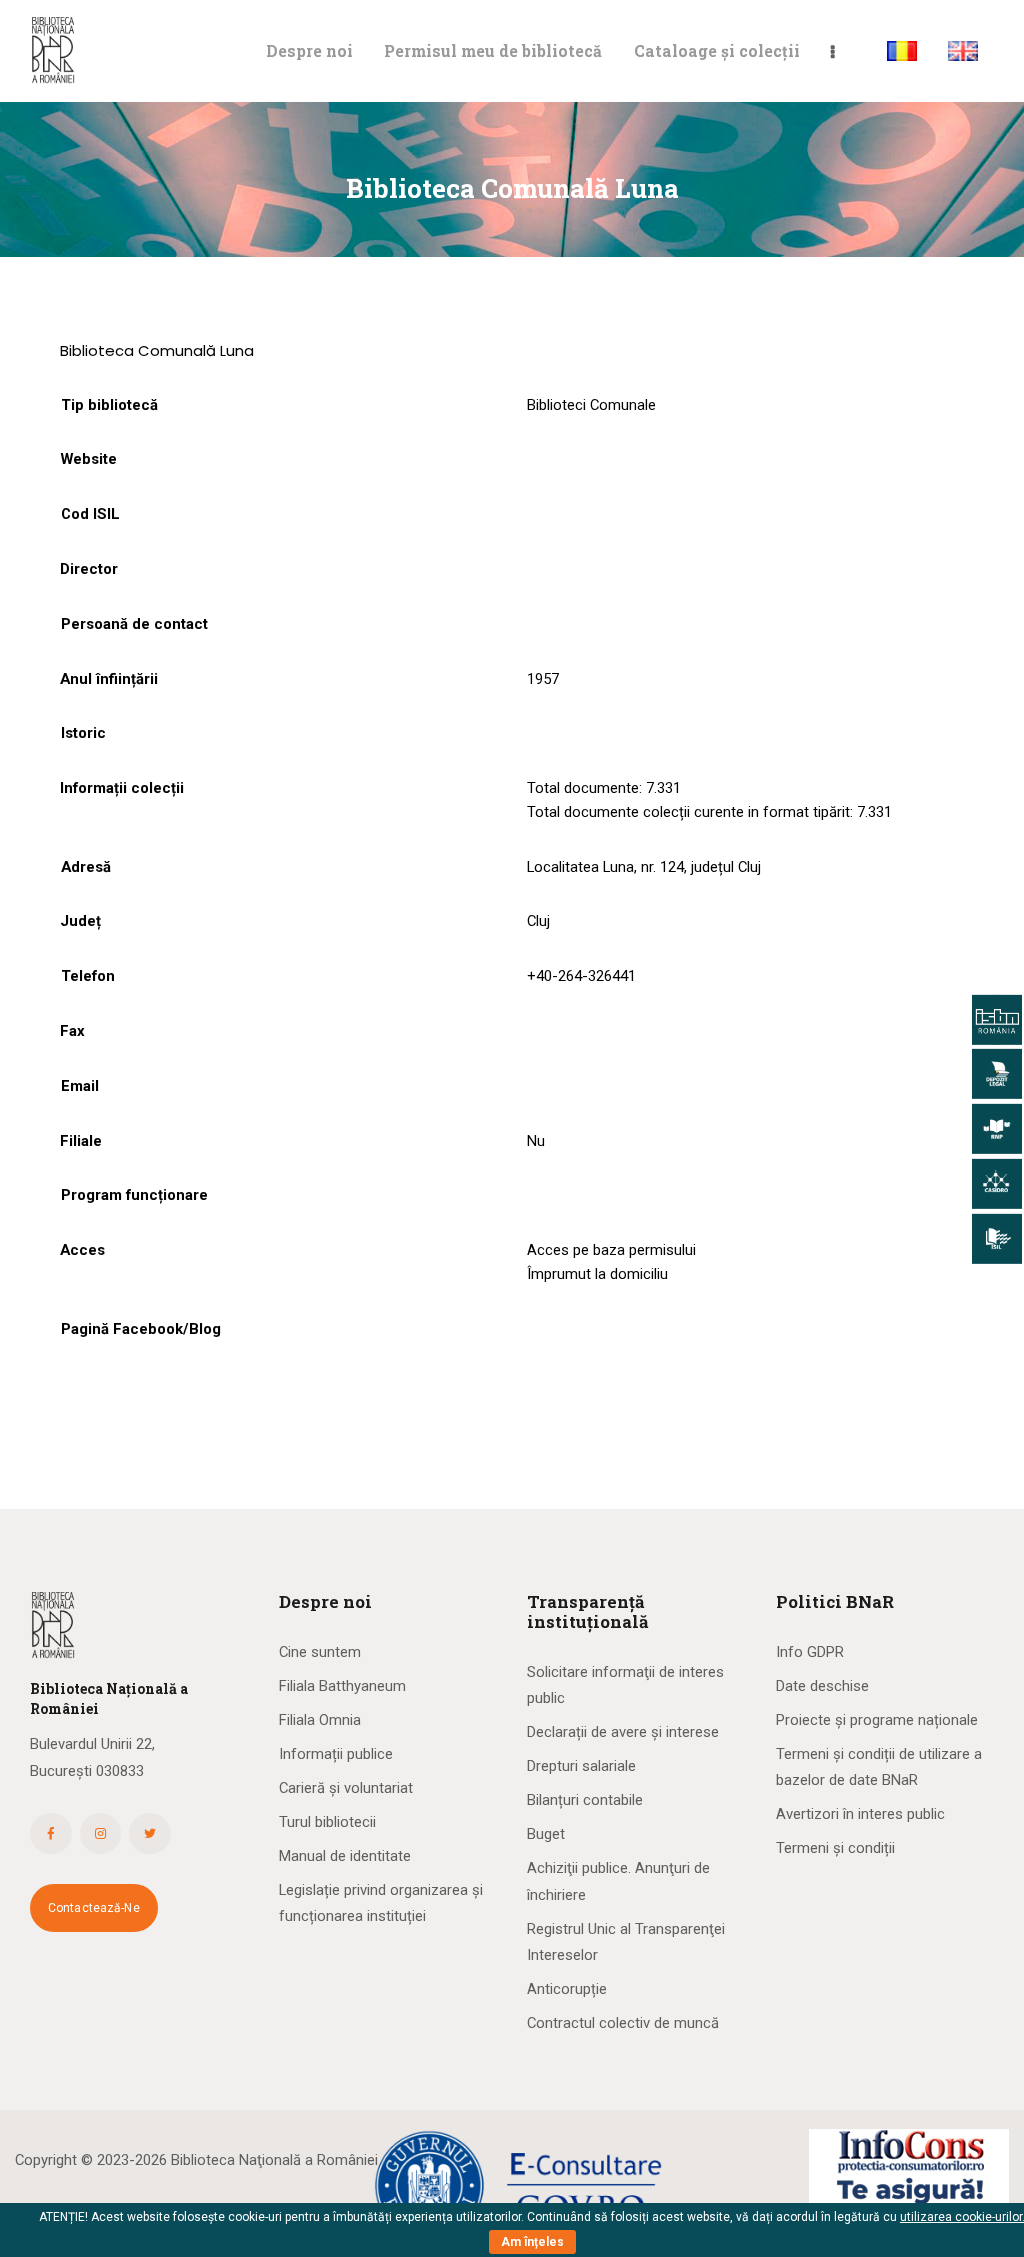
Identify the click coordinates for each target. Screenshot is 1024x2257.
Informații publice (336, 1754)
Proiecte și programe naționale (877, 1720)
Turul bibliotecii (327, 1822)
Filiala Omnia (320, 1720)
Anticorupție (567, 1989)
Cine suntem (320, 1652)
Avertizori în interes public (860, 1814)
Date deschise (822, 1686)
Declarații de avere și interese (623, 1732)
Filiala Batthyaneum (342, 1686)
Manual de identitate (345, 1856)
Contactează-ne (94, 1908)
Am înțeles (532, 2242)
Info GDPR (810, 1652)
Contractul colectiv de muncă (623, 2023)
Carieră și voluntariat (346, 1788)
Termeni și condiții (835, 1848)
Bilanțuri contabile (585, 1800)
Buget (546, 1834)
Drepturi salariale (581, 1766)
